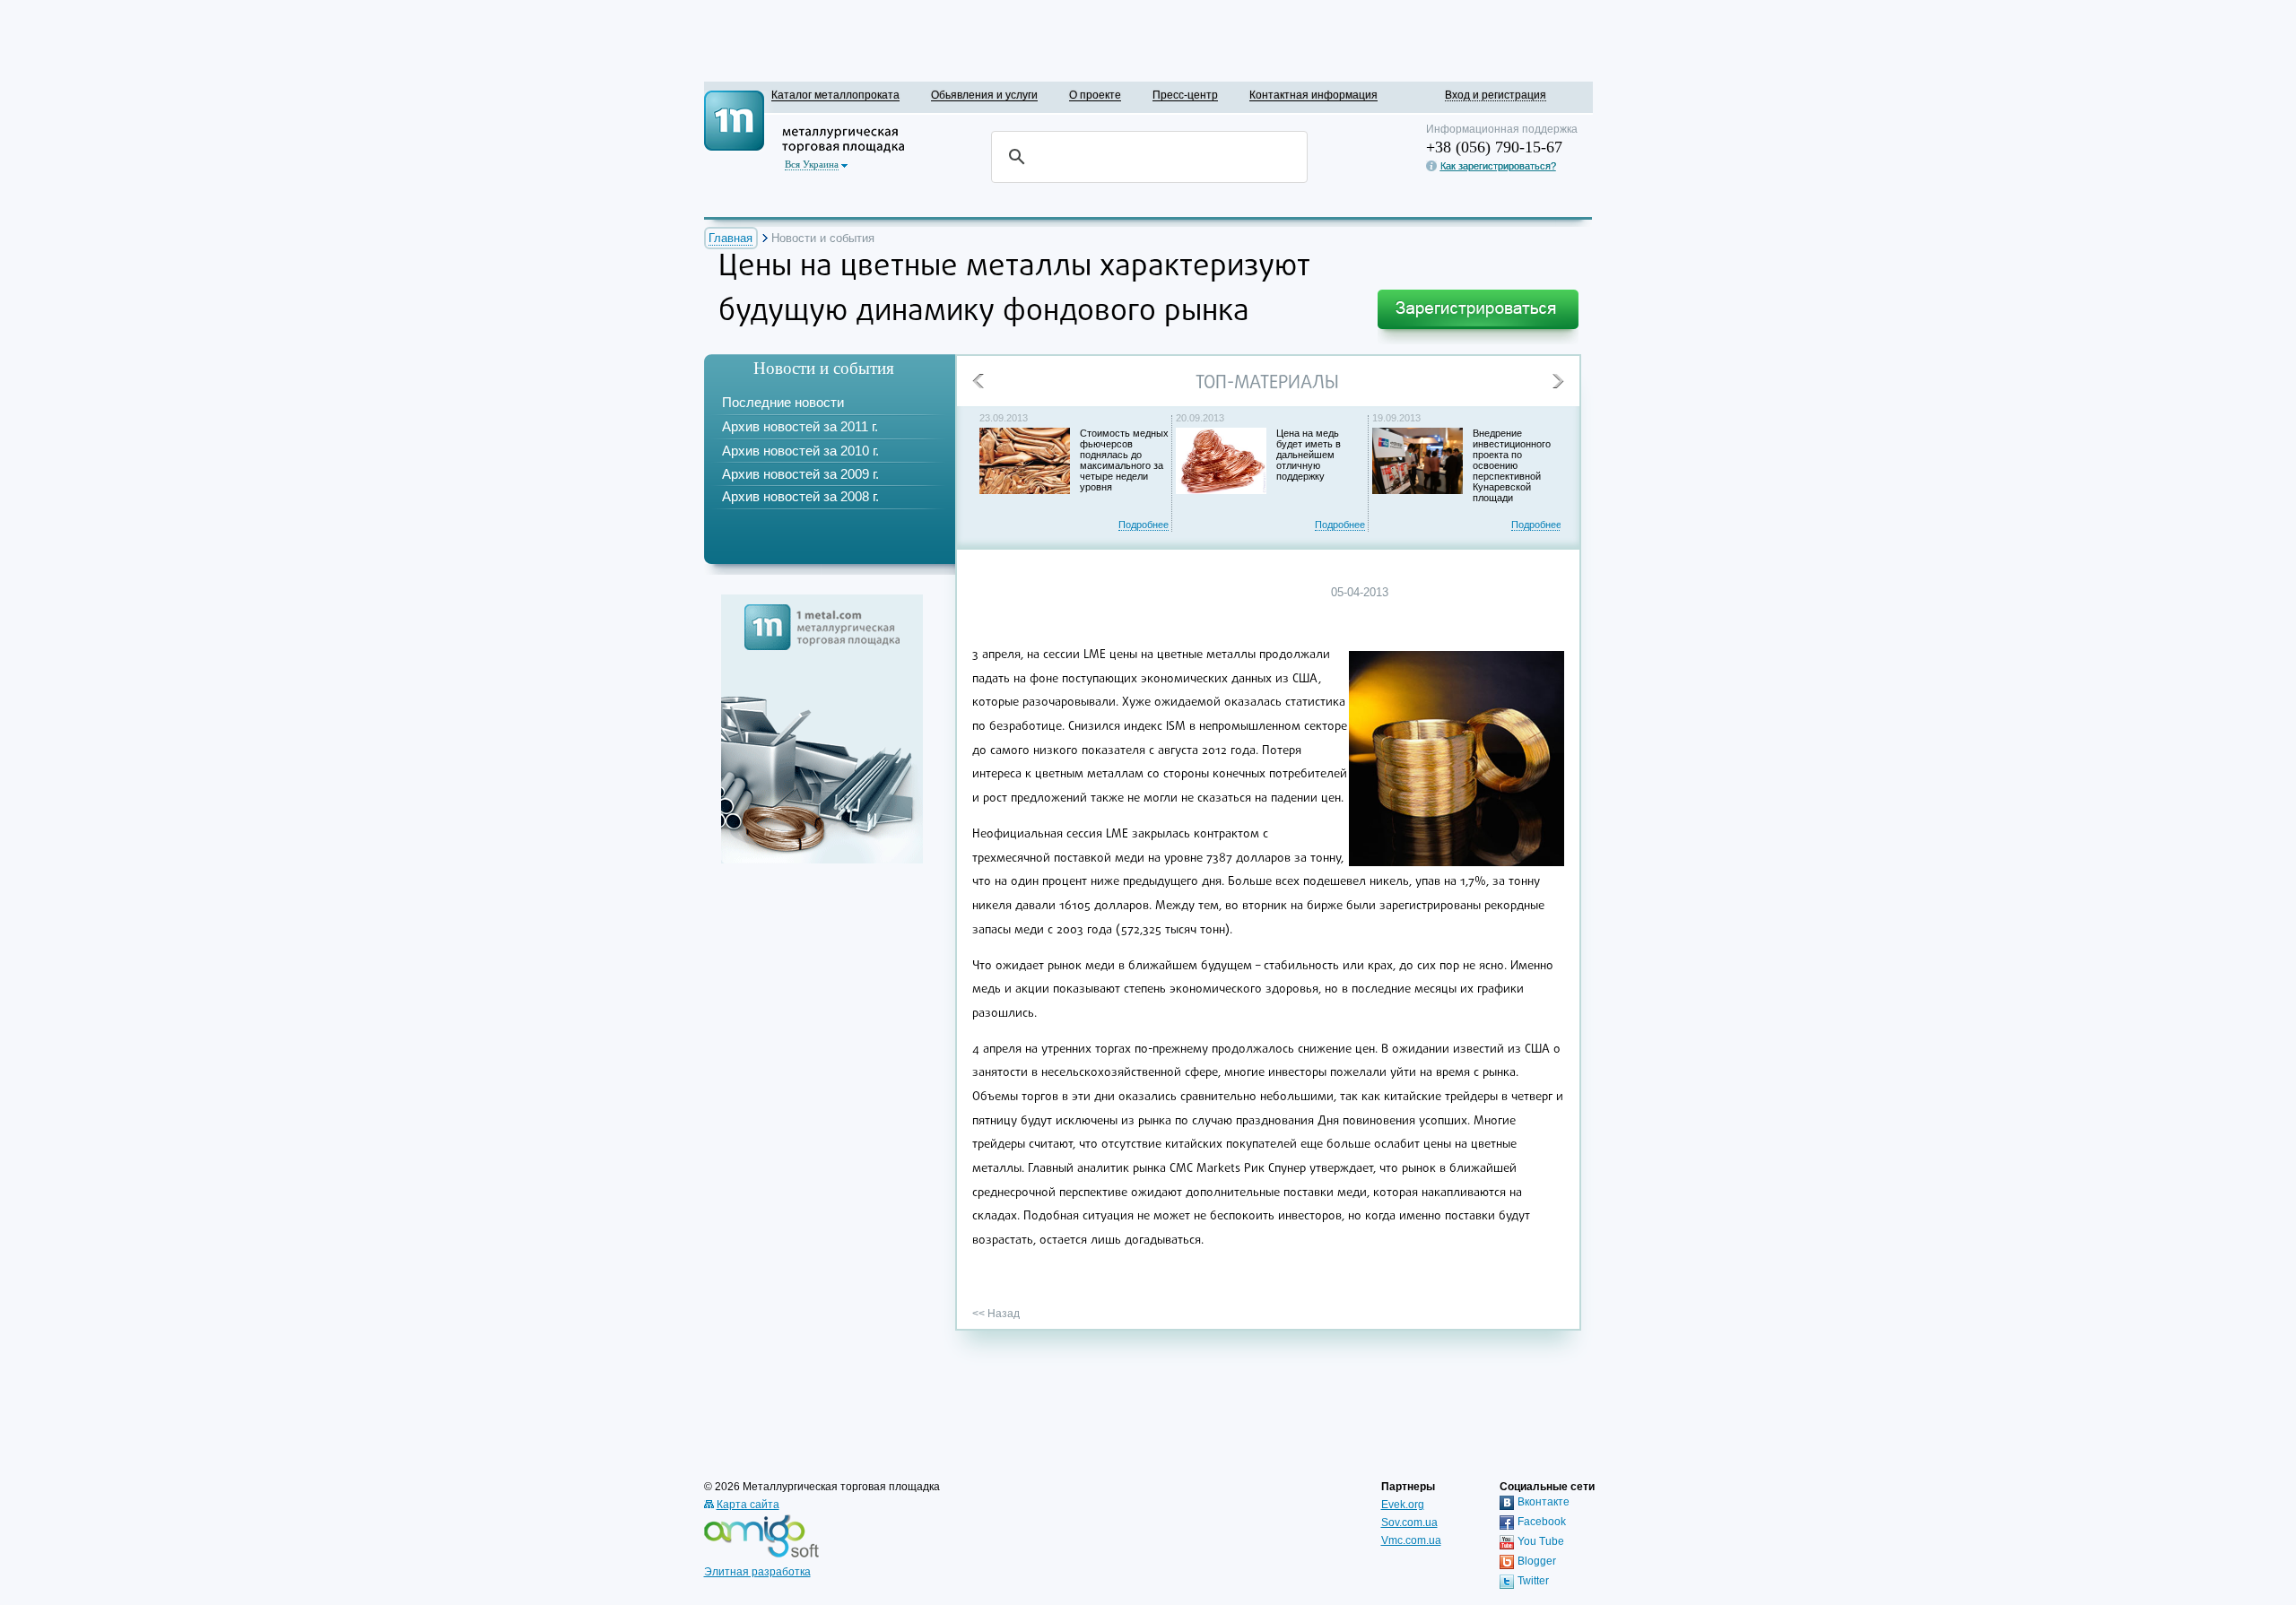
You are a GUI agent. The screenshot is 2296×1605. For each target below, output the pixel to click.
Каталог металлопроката (835, 95)
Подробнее (1144, 525)
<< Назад (996, 1314)
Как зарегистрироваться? (1498, 166)
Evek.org (1403, 1505)
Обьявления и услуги (984, 95)
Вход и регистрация (1496, 95)
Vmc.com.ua (1411, 1540)
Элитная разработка (757, 1572)
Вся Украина (812, 164)
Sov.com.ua (1409, 1523)
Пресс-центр (1185, 95)
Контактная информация (1313, 95)
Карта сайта (748, 1505)
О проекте (1095, 95)
